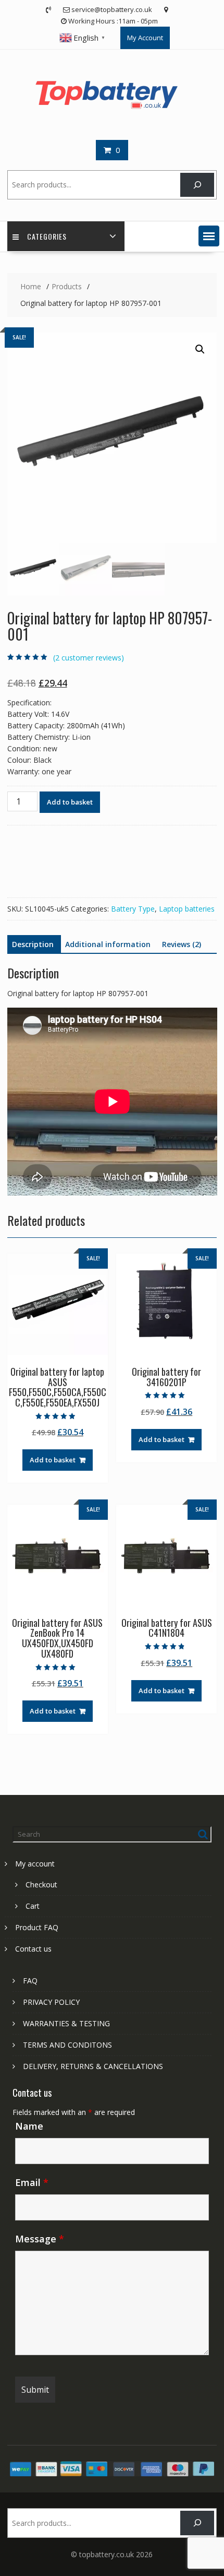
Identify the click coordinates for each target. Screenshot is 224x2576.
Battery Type (133, 909)
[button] (209, 236)
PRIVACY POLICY (51, 2002)
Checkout (41, 1884)
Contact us (33, 1949)
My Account (145, 38)
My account (35, 1864)
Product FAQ (37, 1927)
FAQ (30, 1981)
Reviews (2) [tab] (182, 944)
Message (40, 2239)
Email (32, 2182)
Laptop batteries (187, 909)
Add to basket (70, 802)
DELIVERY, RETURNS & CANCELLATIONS (93, 2066)
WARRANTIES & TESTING (66, 2023)
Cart (33, 1906)
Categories (47, 236)
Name (29, 2126)
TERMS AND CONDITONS (67, 2045)
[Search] (197, 185)
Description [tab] (33, 944)
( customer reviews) (89, 658)
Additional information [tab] (108, 944)
